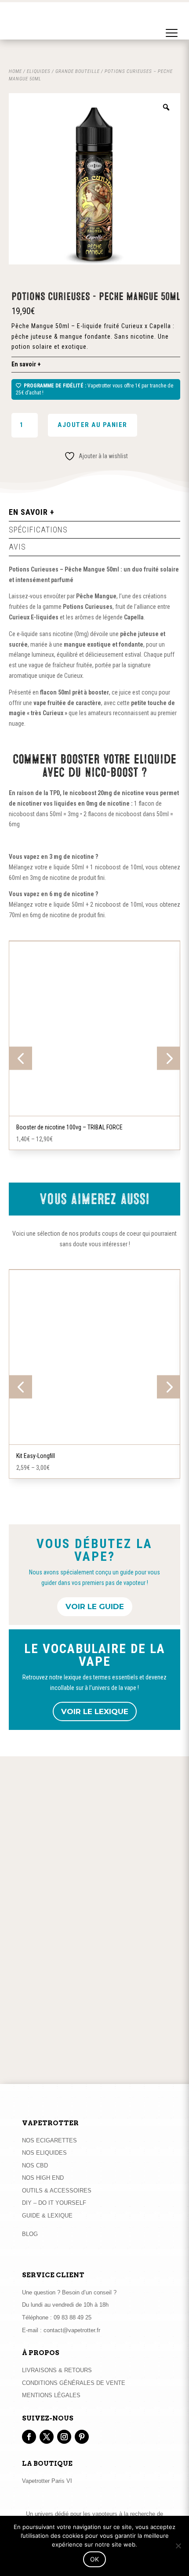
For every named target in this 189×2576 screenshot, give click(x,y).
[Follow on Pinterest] (82, 2437)
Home (15, 71)
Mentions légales (51, 2395)
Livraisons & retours (57, 2370)
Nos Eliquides (44, 2153)
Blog (30, 2234)
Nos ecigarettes (49, 2140)
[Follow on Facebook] (29, 2437)
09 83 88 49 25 (73, 2317)
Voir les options (94, 1114)
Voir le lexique (95, 1711)
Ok (94, 2559)
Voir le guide (95, 1606)
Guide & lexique (47, 2216)
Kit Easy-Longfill (36, 1456)
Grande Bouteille (78, 71)
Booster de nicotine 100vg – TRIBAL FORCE (69, 1127)
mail (122, 2060)
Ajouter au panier (93, 425)
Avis (17, 547)
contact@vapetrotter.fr (72, 2330)
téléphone (89, 2060)
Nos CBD (35, 2165)
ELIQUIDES (39, 71)
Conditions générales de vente (74, 2383)
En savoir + (26, 364)
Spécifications (38, 530)
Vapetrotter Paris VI (47, 2481)
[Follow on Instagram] (64, 2437)
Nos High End (43, 2178)
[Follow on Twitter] (47, 2437)
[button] (172, 24)
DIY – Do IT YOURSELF (54, 2203)
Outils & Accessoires (57, 2191)
